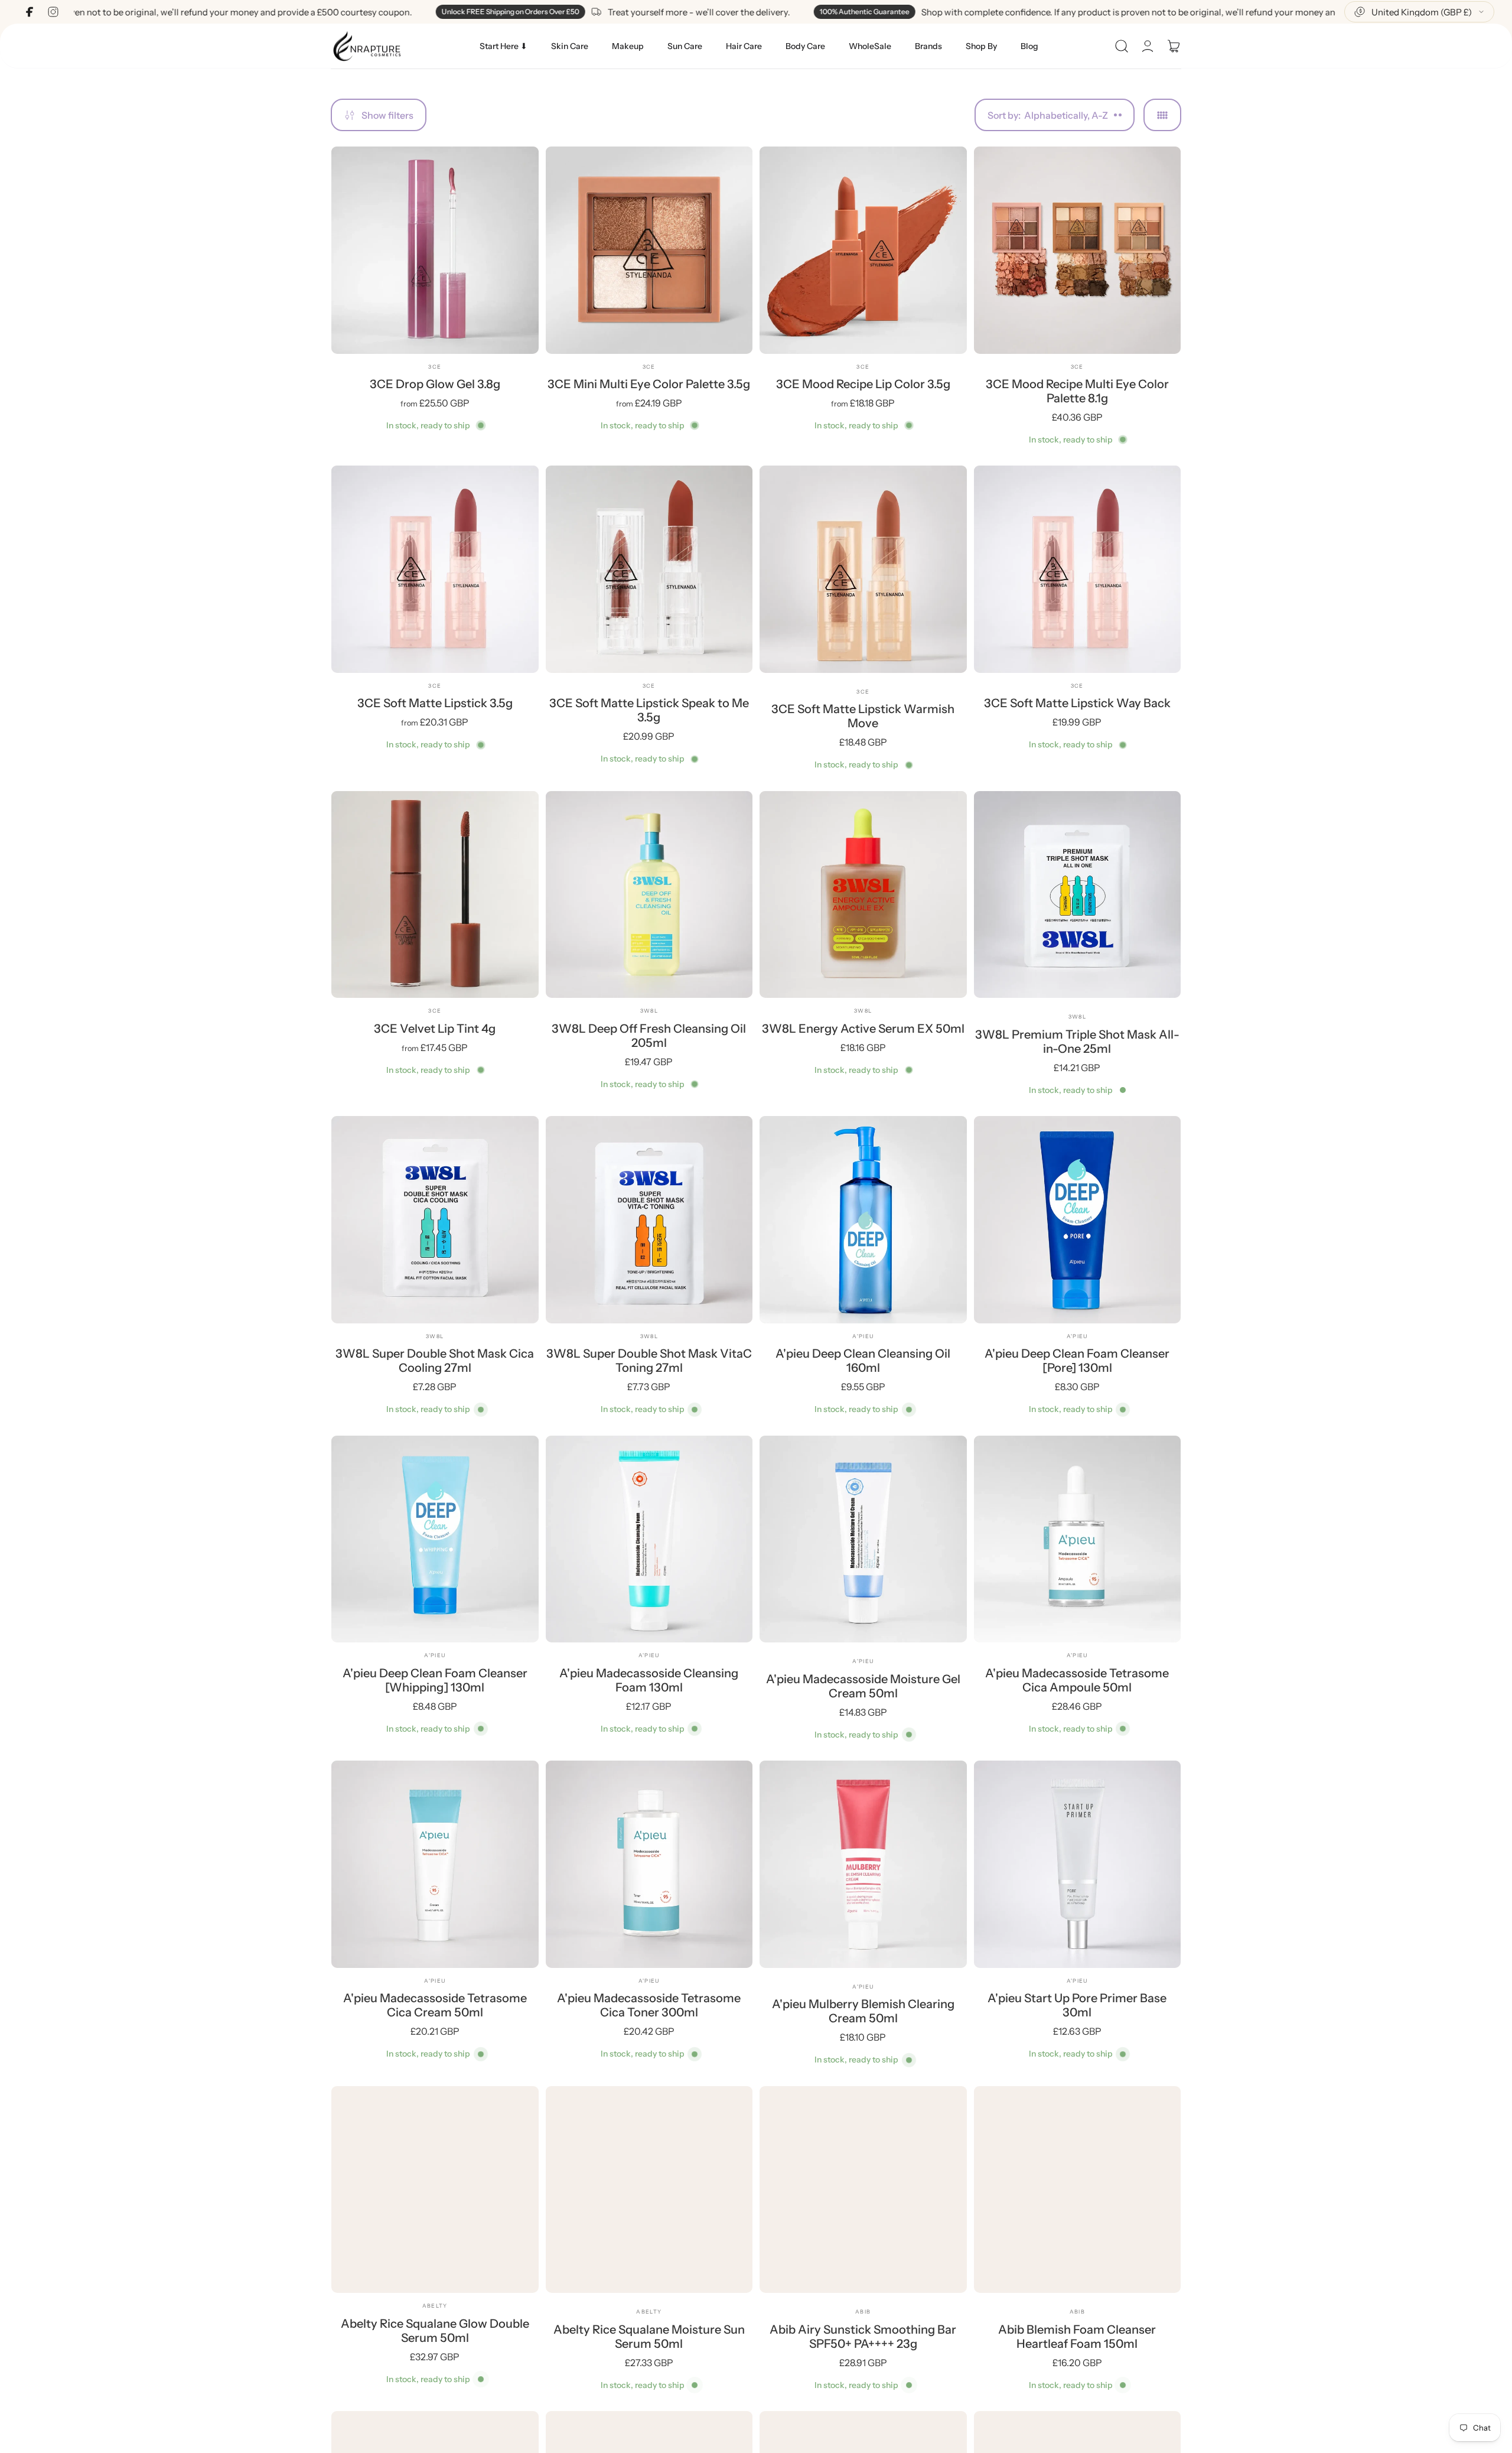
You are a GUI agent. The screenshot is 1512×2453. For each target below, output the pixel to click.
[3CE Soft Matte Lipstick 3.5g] (435, 569)
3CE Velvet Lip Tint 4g (435, 1029)
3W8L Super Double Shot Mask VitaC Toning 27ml (649, 1361)
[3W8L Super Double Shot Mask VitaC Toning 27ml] (649, 1220)
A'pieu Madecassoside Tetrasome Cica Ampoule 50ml (1077, 1680)
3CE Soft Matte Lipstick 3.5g (435, 703)
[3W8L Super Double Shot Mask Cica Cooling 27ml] (435, 1220)
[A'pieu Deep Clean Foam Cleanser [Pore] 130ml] (1078, 1220)
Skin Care (570, 46)
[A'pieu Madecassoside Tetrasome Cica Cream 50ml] (435, 1864)
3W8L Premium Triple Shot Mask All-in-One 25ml (1077, 1042)
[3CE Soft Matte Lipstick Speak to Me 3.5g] (649, 569)
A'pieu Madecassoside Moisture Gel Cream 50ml (863, 1686)
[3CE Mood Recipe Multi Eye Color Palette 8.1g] (1078, 250)
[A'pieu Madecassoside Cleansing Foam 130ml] (649, 1539)
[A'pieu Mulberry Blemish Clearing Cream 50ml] (863, 1864)
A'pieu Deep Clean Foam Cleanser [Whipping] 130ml (435, 1680)
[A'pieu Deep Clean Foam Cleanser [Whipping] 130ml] (435, 1539)
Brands (928, 46)
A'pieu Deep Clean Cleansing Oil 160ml (863, 1361)
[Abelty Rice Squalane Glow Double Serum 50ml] (435, 2190)
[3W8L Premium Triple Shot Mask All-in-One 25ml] (1078, 895)
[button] (1122, 46)
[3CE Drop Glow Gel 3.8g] (435, 250)
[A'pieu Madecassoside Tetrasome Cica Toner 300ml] (649, 1864)
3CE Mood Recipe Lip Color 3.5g (863, 384)
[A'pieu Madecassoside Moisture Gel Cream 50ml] (863, 1539)
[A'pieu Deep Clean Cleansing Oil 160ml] (863, 1220)
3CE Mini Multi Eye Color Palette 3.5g (649, 384)
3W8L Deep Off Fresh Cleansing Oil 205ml (649, 1036)
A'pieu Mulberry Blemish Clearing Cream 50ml (863, 2011)
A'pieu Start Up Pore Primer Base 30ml (1077, 2005)
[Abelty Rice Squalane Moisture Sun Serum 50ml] (649, 2190)
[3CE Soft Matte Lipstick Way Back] (1078, 569)
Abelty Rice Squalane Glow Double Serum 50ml (435, 2331)
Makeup (628, 46)
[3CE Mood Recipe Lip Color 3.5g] (863, 250)
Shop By (981, 46)
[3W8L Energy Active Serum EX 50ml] (863, 895)
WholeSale (870, 46)
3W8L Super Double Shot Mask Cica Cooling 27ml (435, 1361)
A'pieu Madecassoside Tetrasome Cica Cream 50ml (435, 2005)
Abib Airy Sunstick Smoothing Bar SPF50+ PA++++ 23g (863, 2337)
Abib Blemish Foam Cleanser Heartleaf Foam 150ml (1077, 2337)
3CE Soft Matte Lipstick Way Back (1077, 703)
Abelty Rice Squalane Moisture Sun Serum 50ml (649, 2337)
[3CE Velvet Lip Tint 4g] (435, 895)
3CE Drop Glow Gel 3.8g (435, 384)
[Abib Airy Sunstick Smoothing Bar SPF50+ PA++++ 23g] (863, 2190)
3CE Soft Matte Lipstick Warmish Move (863, 716)
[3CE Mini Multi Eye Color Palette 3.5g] (649, 250)
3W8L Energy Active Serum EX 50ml (863, 1029)
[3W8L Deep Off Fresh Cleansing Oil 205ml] (649, 895)
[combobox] (1419, 12)
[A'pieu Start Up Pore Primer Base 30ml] (1078, 1864)
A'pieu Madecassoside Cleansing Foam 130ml (649, 1680)
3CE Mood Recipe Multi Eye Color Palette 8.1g (1077, 391)
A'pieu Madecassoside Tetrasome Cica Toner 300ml (649, 2005)
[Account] (1148, 46)
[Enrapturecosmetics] (367, 46)
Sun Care (685, 46)
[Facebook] (30, 12)
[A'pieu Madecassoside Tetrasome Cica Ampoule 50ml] (1078, 1539)
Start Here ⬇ (504, 46)
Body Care (805, 46)
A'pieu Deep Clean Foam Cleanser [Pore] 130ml (1077, 1361)
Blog (1029, 46)
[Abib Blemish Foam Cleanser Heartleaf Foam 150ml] (1078, 2190)
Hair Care (744, 46)
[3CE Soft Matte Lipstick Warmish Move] (863, 569)
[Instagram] (53, 12)
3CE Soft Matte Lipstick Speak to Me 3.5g (649, 710)
